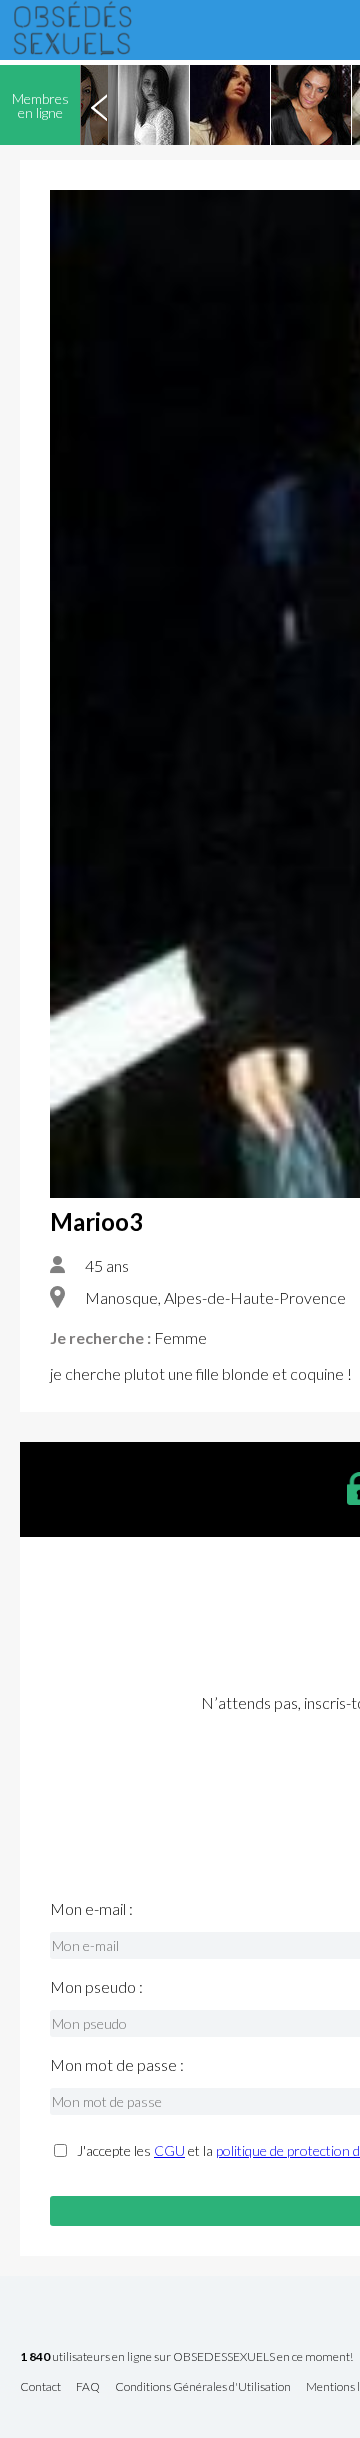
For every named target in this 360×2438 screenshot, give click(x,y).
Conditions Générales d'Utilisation (203, 2387)
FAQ (88, 2387)
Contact (40, 2387)
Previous (99, 105)
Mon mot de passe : (117, 2065)
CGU (169, 2150)
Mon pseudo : (96, 1987)
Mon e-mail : (91, 1909)
